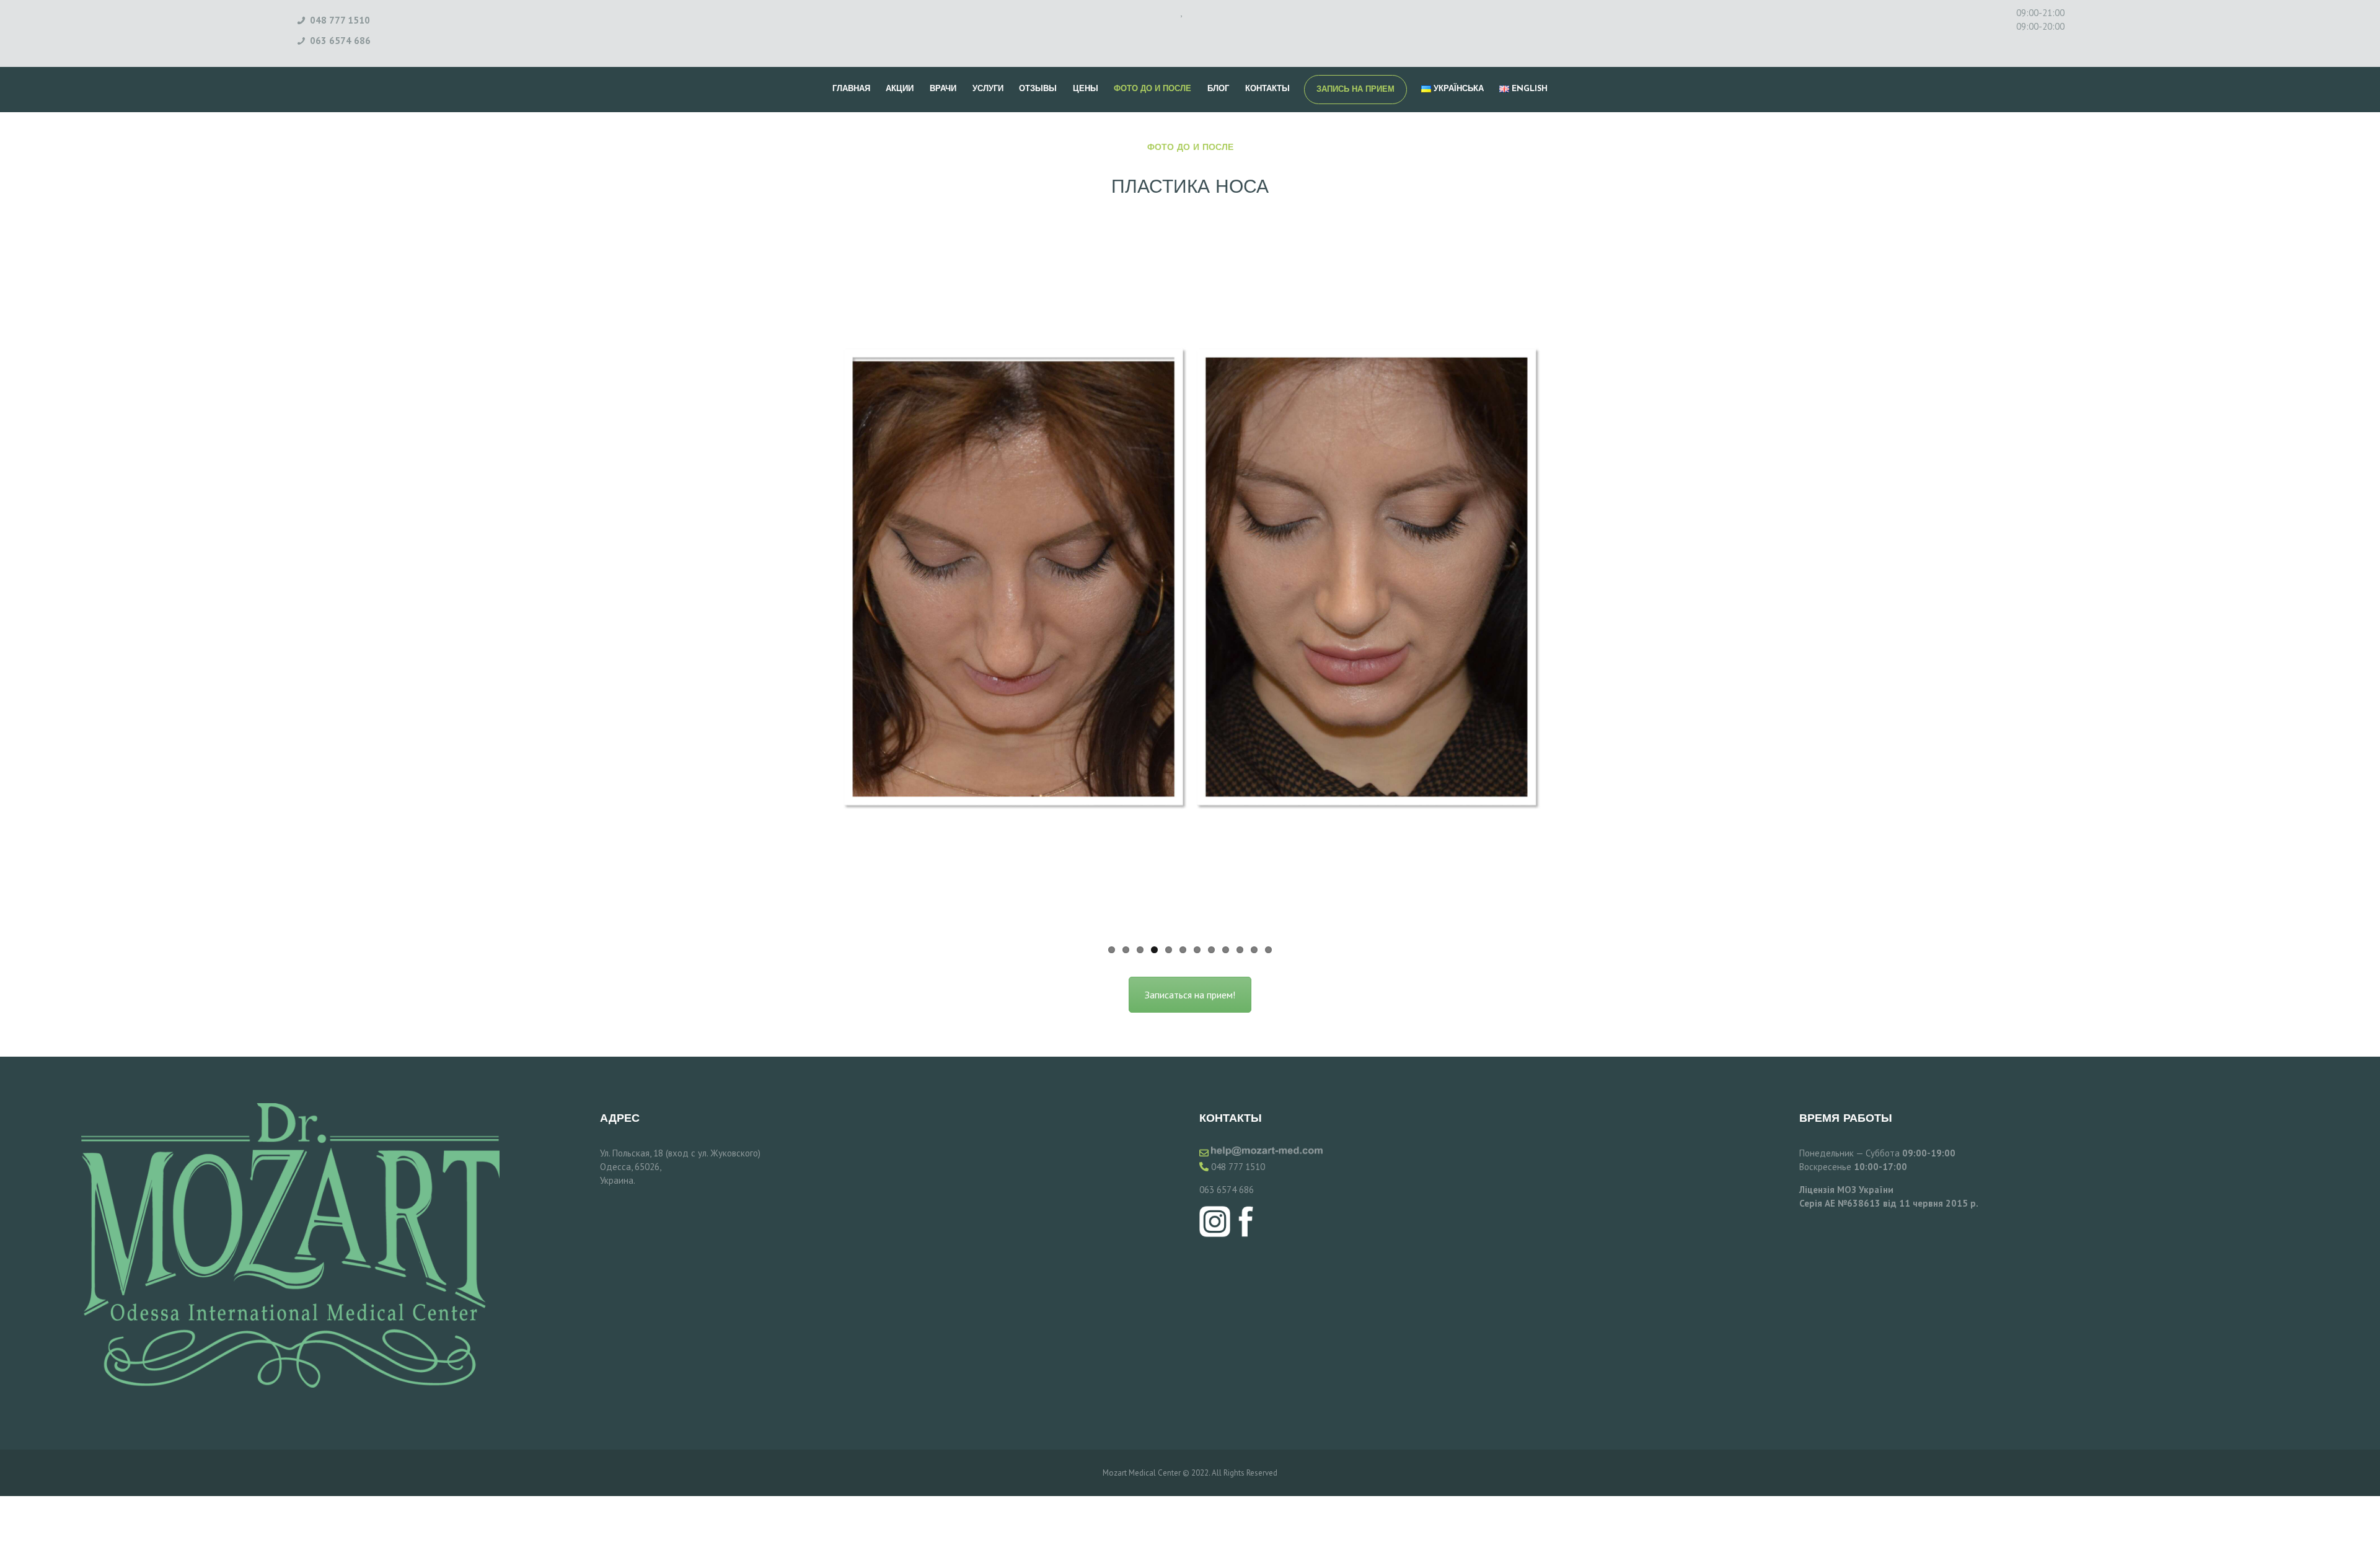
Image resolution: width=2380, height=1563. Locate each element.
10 (1240, 950)
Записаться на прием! (1190, 995)
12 (1268, 950)
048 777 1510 (1238, 1167)
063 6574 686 (1227, 1190)
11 (1254, 950)
